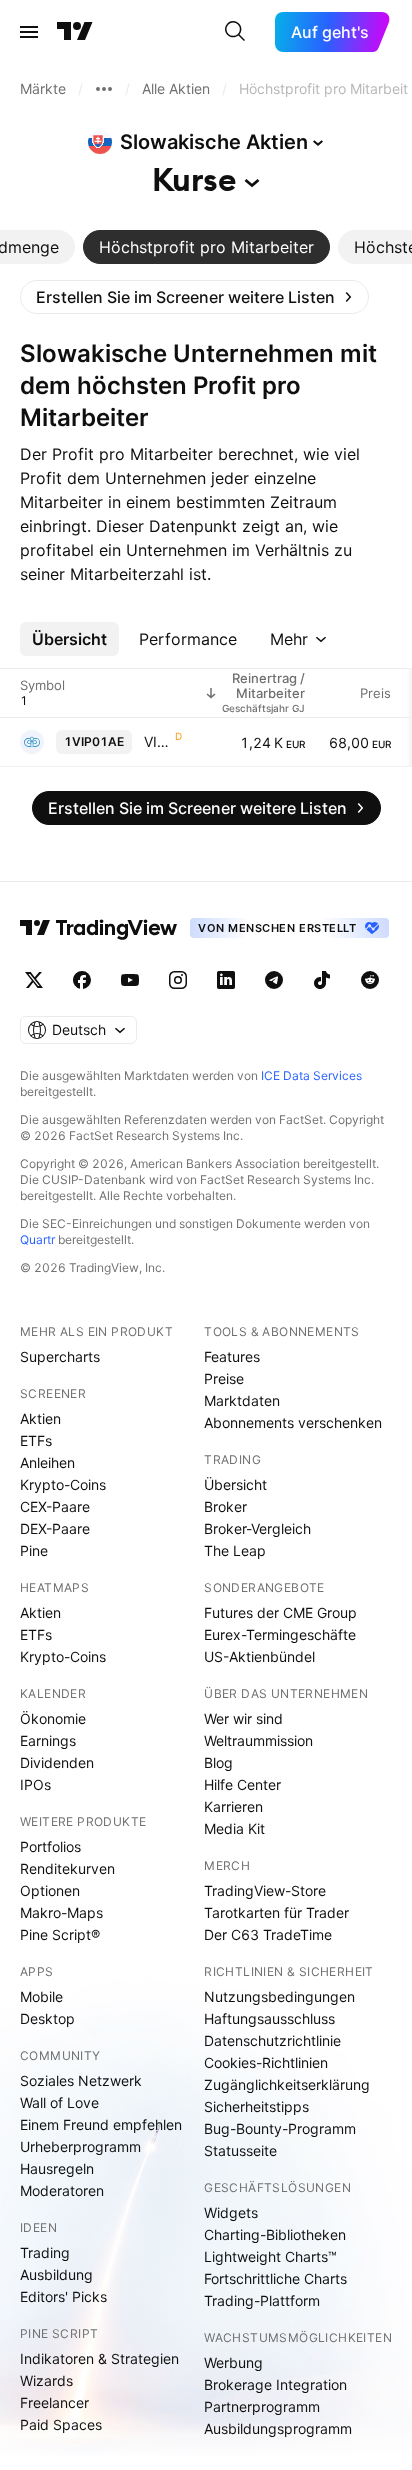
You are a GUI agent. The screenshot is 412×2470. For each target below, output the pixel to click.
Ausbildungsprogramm (278, 2428)
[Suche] (235, 32)
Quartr (37, 1239)
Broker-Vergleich (257, 1528)
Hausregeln (57, 2168)
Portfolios (50, 1846)
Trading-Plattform (262, 2300)
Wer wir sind (243, 1718)
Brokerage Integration (275, 2384)
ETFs (36, 1440)
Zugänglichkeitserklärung (287, 2084)
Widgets (231, 2212)
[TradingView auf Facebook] (82, 980)
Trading (45, 2252)
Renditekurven (67, 1868)
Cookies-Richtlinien (266, 2062)
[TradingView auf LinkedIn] (226, 980)
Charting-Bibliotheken (275, 2234)
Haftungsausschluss (269, 2018)
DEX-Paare (55, 1528)
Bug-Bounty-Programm (280, 2128)
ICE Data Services (311, 1075)
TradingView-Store (265, 1890)
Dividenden (57, 1762)
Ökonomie (53, 1718)
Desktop (47, 2018)
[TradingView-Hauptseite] (99, 928)
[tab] (206, 247)
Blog (218, 1762)
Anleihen (47, 1462)
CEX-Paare (55, 1506)
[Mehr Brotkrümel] (104, 89)
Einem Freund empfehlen (101, 2124)
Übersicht (235, 1484)
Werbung (233, 2362)
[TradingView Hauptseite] (75, 32)
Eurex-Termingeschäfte (280, 1634)
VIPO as (157, 741)
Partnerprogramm (262, 2406)
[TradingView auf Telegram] (274, 980)
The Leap (235, 1550)
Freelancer (54, 2402)
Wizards (46, 2380)
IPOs (35, 1784)
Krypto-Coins (63, 1484)
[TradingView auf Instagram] (178, 980)
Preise (224, 1378)
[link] (194, 297)
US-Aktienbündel (259, 1656)
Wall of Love (59, 2102)
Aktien (40, 1418)
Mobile (41, 1996)
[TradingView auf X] (34, 980)
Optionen (50, 1890)
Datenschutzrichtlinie (272, 2040)
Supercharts (60, 1356)
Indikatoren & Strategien (99, 2358)
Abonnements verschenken (293, 1422)
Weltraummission (258, 1740)
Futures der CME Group (280, 1612)
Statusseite (240, 2150)
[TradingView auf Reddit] (370, 980)
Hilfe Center (242, 1784)
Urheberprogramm (80, 2146)
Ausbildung (56, 2274)
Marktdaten (242, 1400)
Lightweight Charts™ (270, 2256)
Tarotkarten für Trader (276, 1912)
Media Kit (234, 1828)
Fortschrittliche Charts (275, 2278)
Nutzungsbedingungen (279, 1996)
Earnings (48, 1740)
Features (232, 1356)
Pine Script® (60, 1934)
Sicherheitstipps (256, 2106)
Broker (225, 1506)
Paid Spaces (61, 2424)
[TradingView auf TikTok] (322, 980)
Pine (34, 1550)
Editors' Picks (63, 2296)
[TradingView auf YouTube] (130, 980)
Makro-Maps (61, 1912)
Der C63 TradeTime (268, 1934)
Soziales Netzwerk (81, 2080)
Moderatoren (62, 2190)
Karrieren (233, 1806)
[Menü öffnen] (29, 32)
